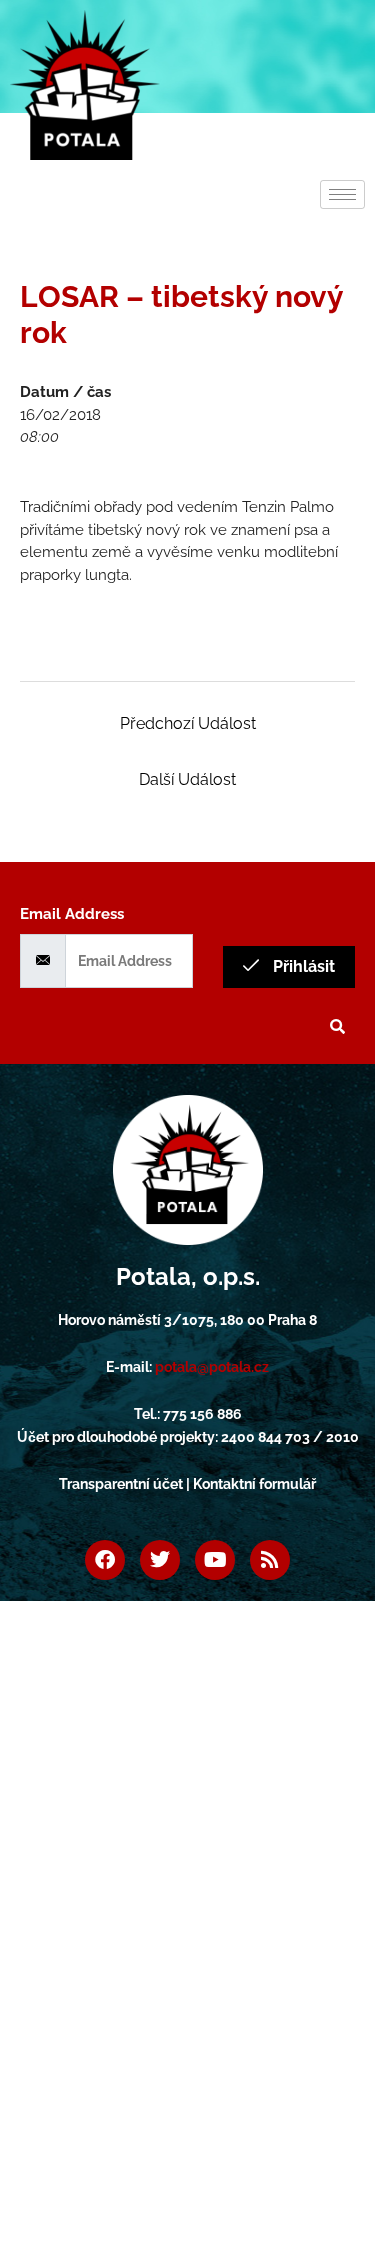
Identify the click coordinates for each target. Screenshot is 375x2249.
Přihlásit (302, 966)
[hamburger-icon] (342, 194)
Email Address (72, 914)
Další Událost (187, 779)
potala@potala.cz (212, 1367)
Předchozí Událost (188, 723)
